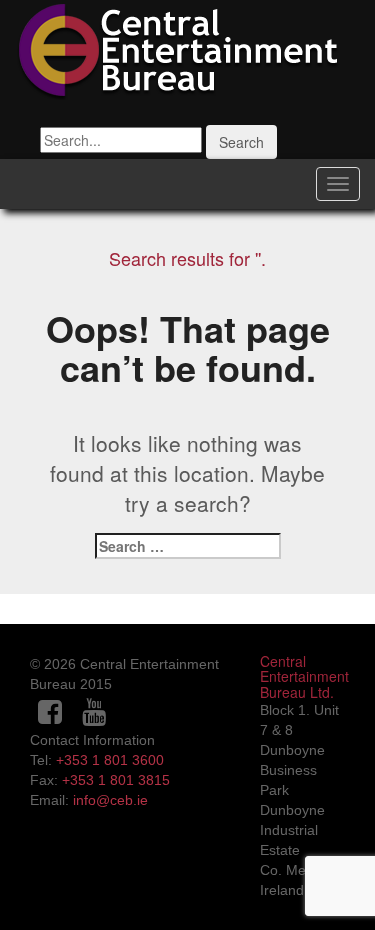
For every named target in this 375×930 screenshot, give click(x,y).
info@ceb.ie (110, 800)
